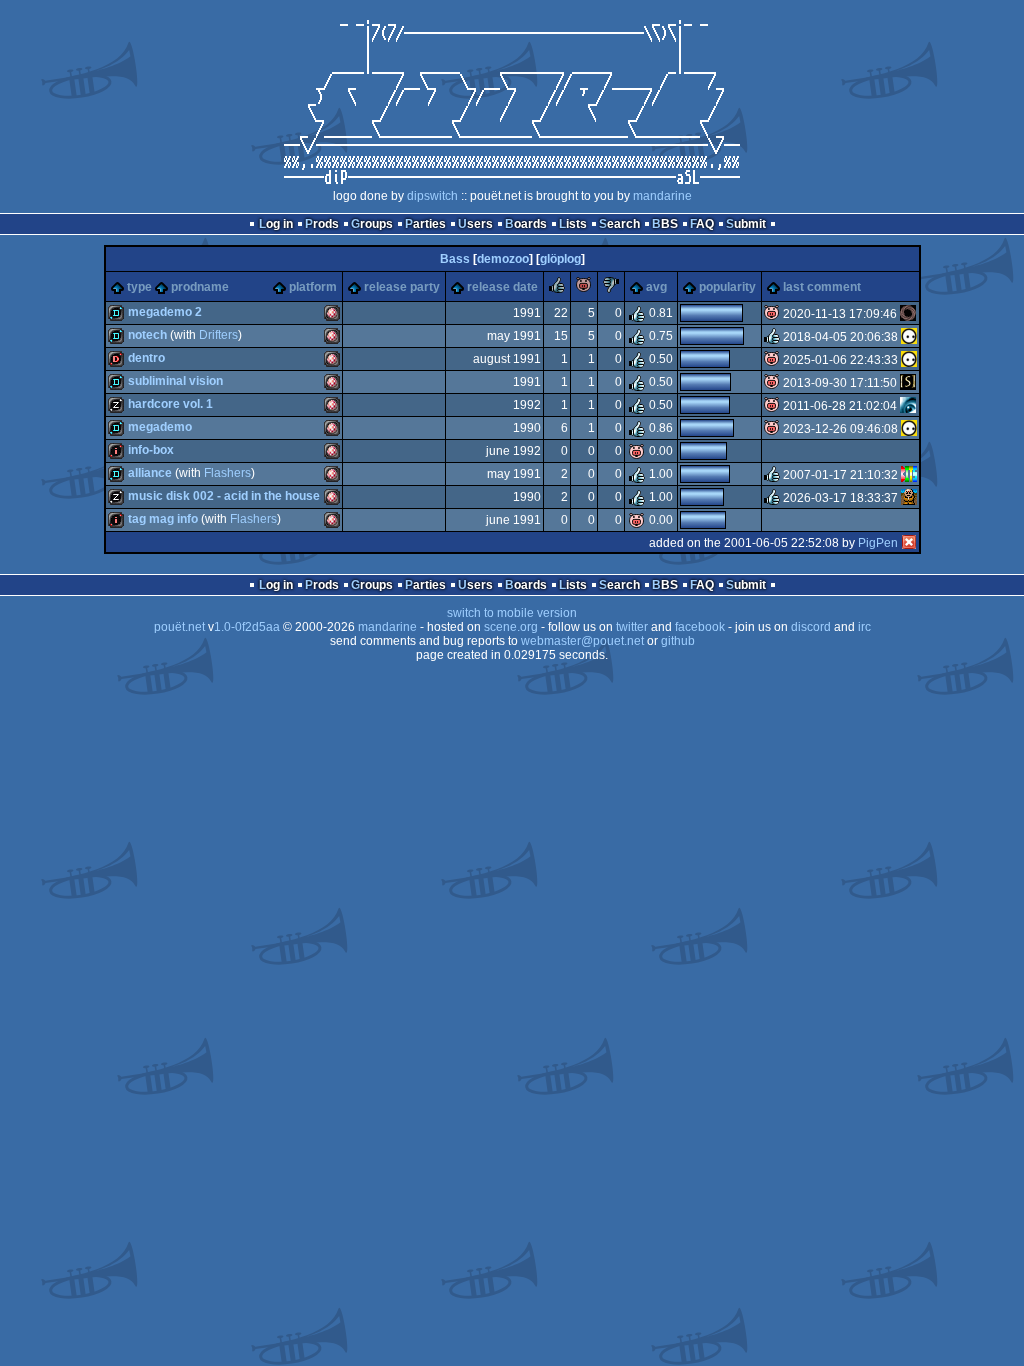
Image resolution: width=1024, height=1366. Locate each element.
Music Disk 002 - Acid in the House (224, 496)
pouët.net (179, 627)
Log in (276, 224)
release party (402, 287)
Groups (372, 224)
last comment (822, 287)
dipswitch (432, 196)
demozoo (503, 259)
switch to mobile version (512, 613)
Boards (526, 224)
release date (502, 287)
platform (313, 287)
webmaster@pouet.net (582, 641)
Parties (425, 224)
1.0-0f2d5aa (247, 627)
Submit (746, 224)
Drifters (218, 335)
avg (656, 287)
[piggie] (584, 289)
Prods (322, 224)
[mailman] (908, 406)
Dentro (146, 358)
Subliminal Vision (175, 381)
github (678, 641)
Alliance (150, 473)
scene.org (511, 627)
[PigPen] (909, 543)
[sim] (909, 498)
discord (811, 627)
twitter (632, 627)
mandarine (662, 196)
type (139, 287)
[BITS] (909, 475)
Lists (573, 224)
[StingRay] (908, 383)
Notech (147, 335)
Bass (455, 259)
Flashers (227, 473)
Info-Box (151, 450)
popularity (727, 287)
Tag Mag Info (163, 519)
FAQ (702, 224)
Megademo (160, 427)
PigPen (878, 543)
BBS (665, 224)
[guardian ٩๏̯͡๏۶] (909, 337)
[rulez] (557, 289)
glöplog (560, 259)
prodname (200, 287)
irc (864, 627)
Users (475, 224)
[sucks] (611, 289)
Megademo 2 (165, 312)
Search (619, 224)
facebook (700, 627)
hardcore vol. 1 (170, 404)
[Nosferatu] (908, 314)
